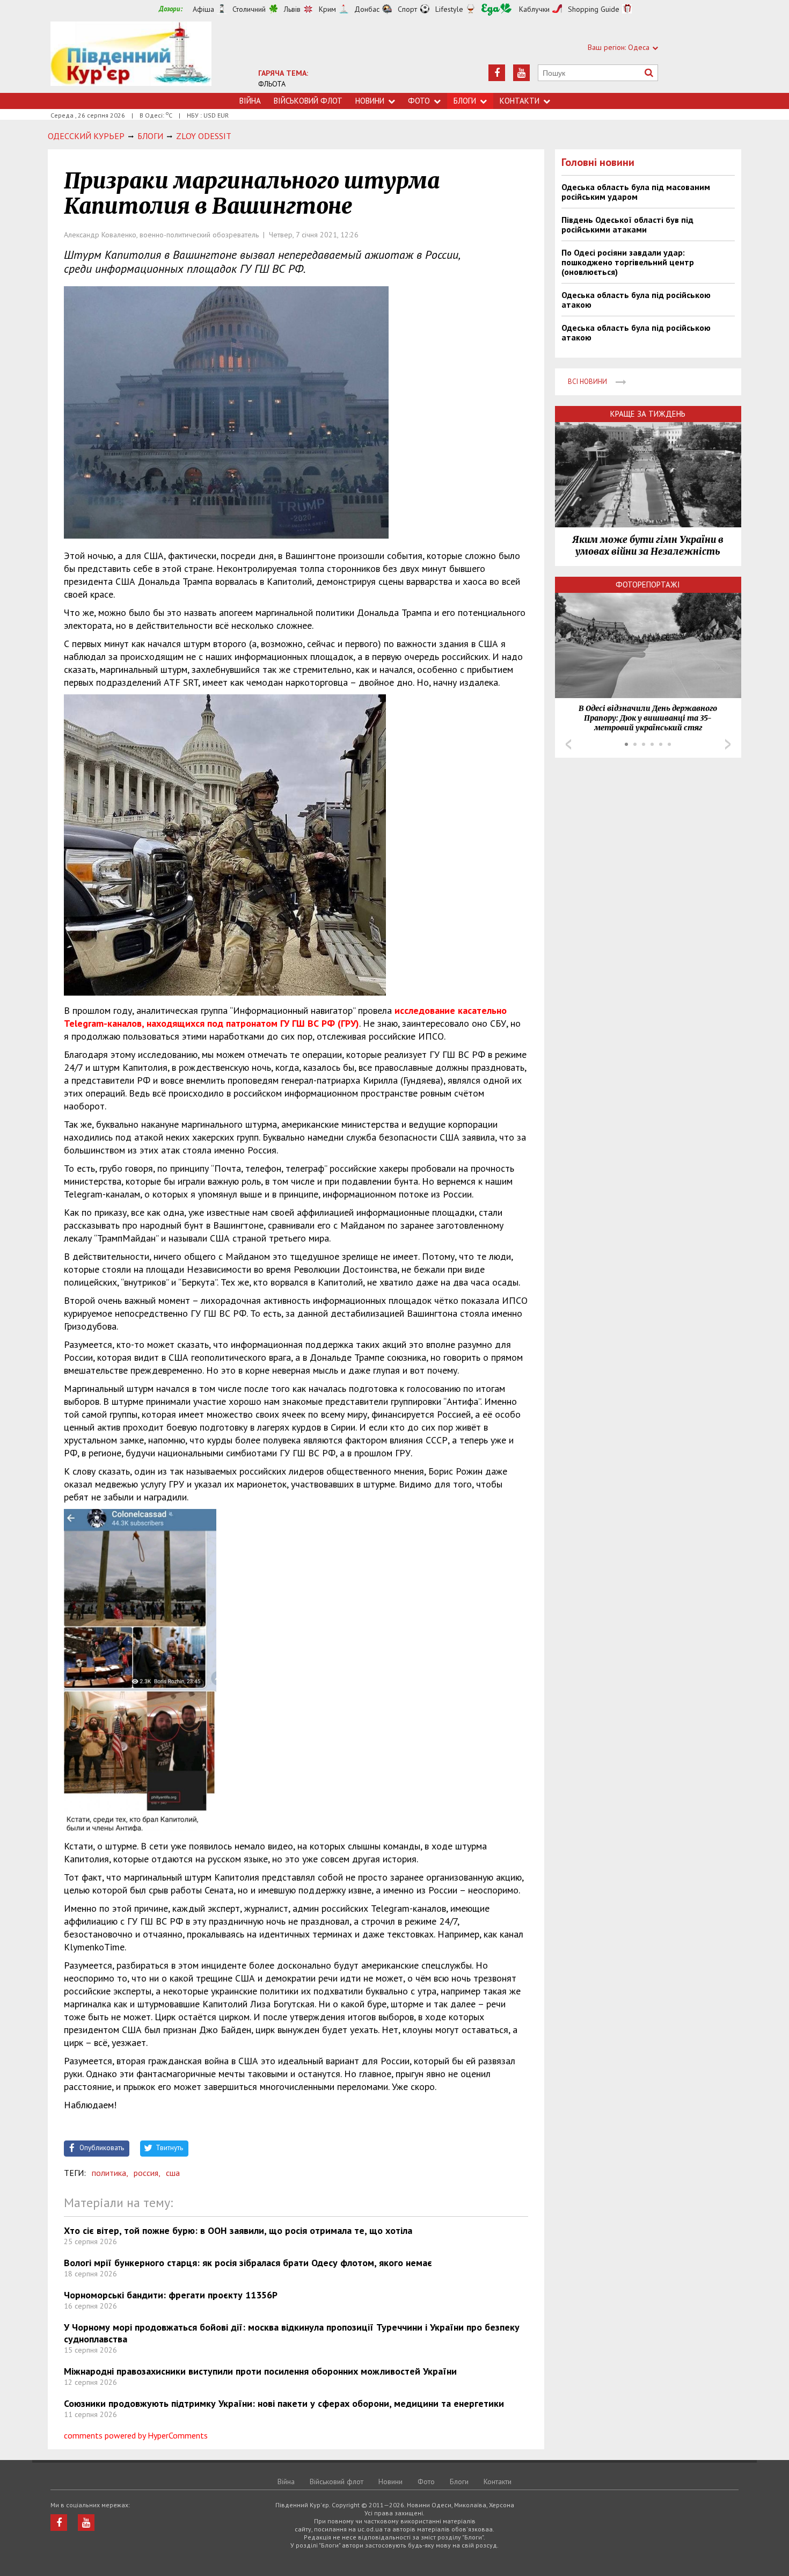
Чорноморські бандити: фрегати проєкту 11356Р (171, 2295)
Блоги (465, 101)
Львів (292, 9)
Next (728, 744)
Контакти (520, 101)
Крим (327, 9)
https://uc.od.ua (131, 57)
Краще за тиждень (648, 414)
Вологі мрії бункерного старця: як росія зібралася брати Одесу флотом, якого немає (248, 2263)
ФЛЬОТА (272, 84)
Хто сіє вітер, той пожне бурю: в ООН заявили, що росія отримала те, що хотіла (238, 2230)
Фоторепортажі (648, 585)
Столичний (249, 9)
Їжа (496, 9)
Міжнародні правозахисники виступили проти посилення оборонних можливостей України (260, 2371)
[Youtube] (521, 73)
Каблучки (534, 9)
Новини (370, 101)
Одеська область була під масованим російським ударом (636, 192)
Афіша (203, 9)
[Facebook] (497, 73)
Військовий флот (308, 101)
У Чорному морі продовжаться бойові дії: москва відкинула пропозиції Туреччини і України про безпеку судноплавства (292, 2333)
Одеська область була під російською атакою (636, 300)
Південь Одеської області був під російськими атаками (627, 224)
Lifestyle (449, 9)
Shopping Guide (594, 9)
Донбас (367, 9)
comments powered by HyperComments (136, 2435)
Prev (568, 744)
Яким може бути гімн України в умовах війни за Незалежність (648, 546)
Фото (419, 101)
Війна (250, 101)
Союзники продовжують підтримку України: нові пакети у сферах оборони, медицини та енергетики (284, 2403)
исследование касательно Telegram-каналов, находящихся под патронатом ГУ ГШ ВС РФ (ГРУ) (285, 1017)
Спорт (407, 9)
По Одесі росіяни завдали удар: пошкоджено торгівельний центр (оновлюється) (628, 262)
